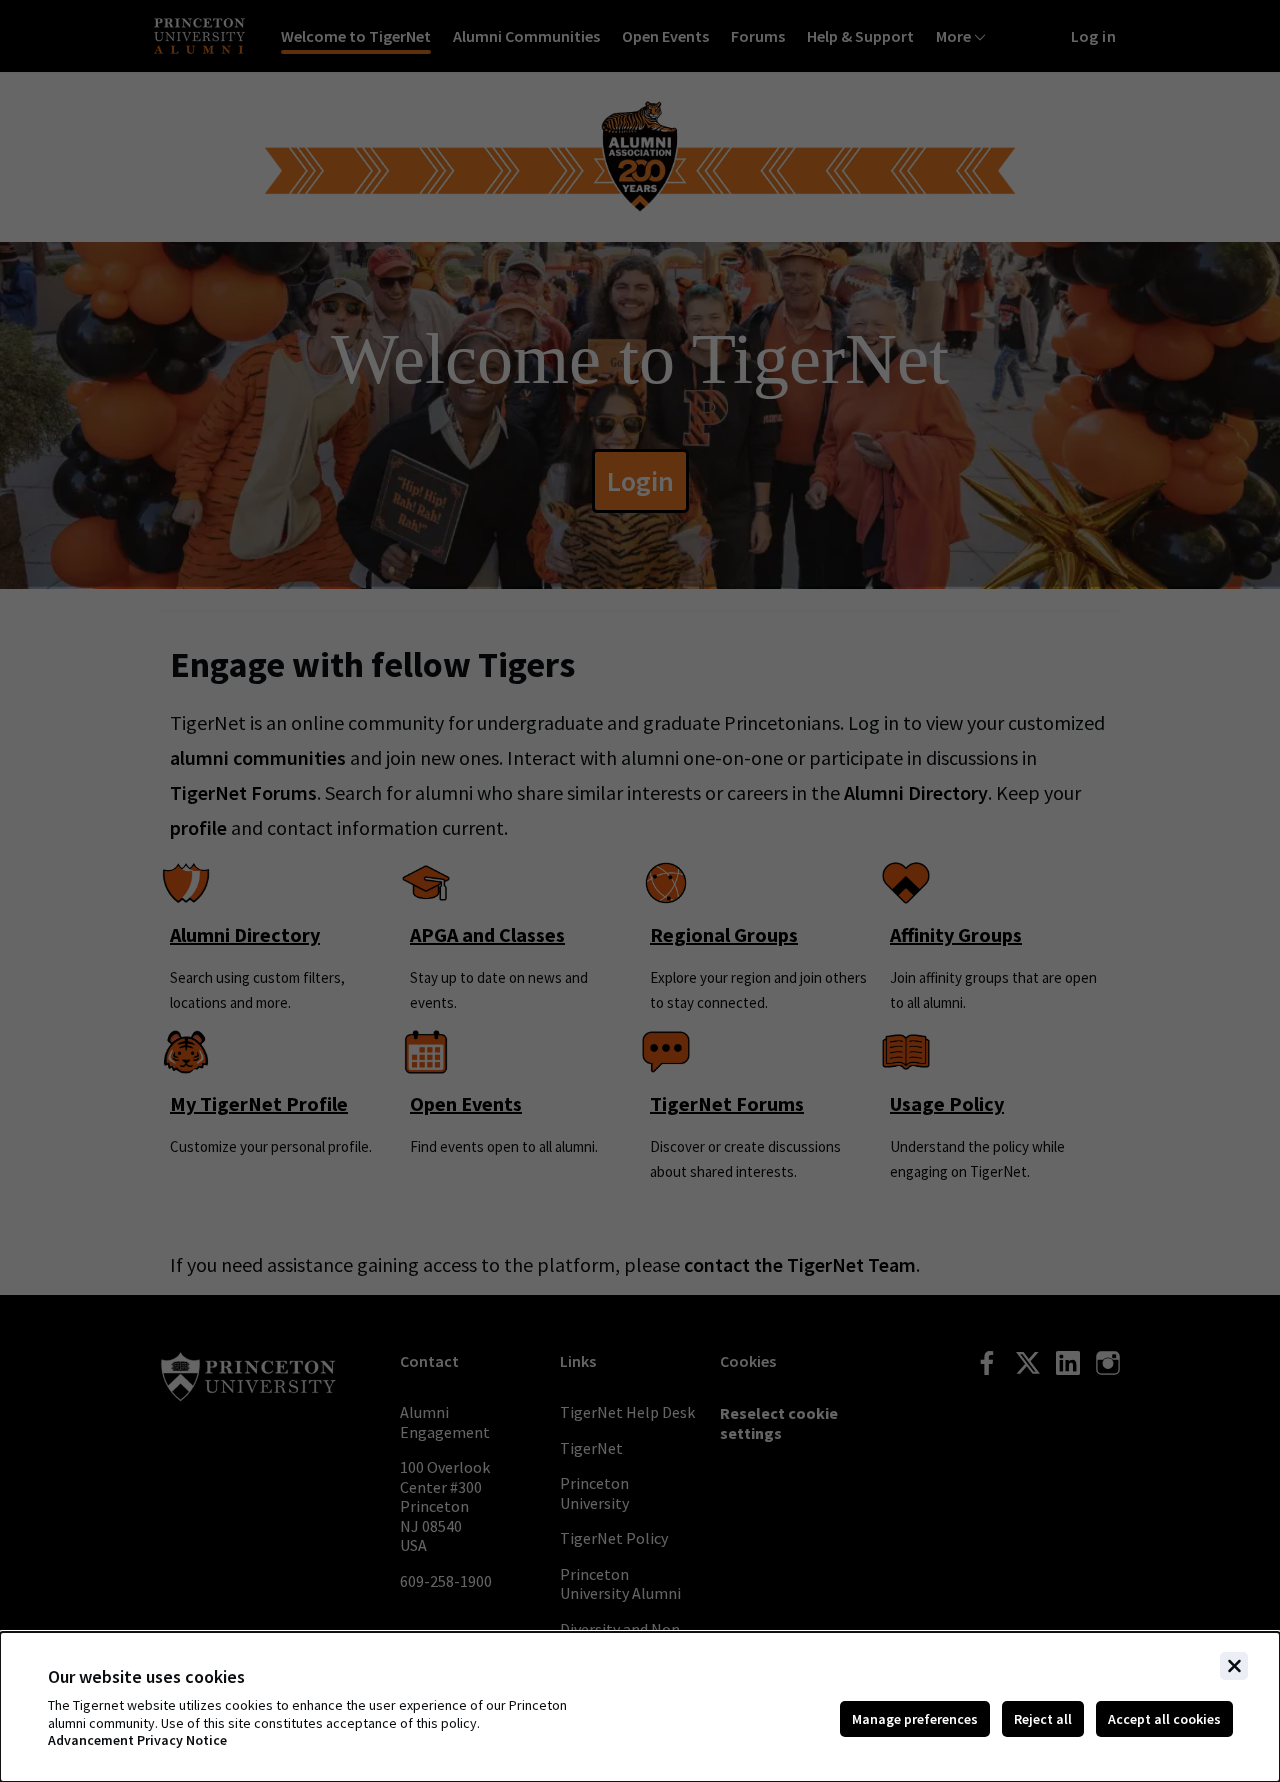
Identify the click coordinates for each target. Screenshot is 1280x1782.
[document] (640, 1707)
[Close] (1234, 1666)
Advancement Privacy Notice (137, 1740)
